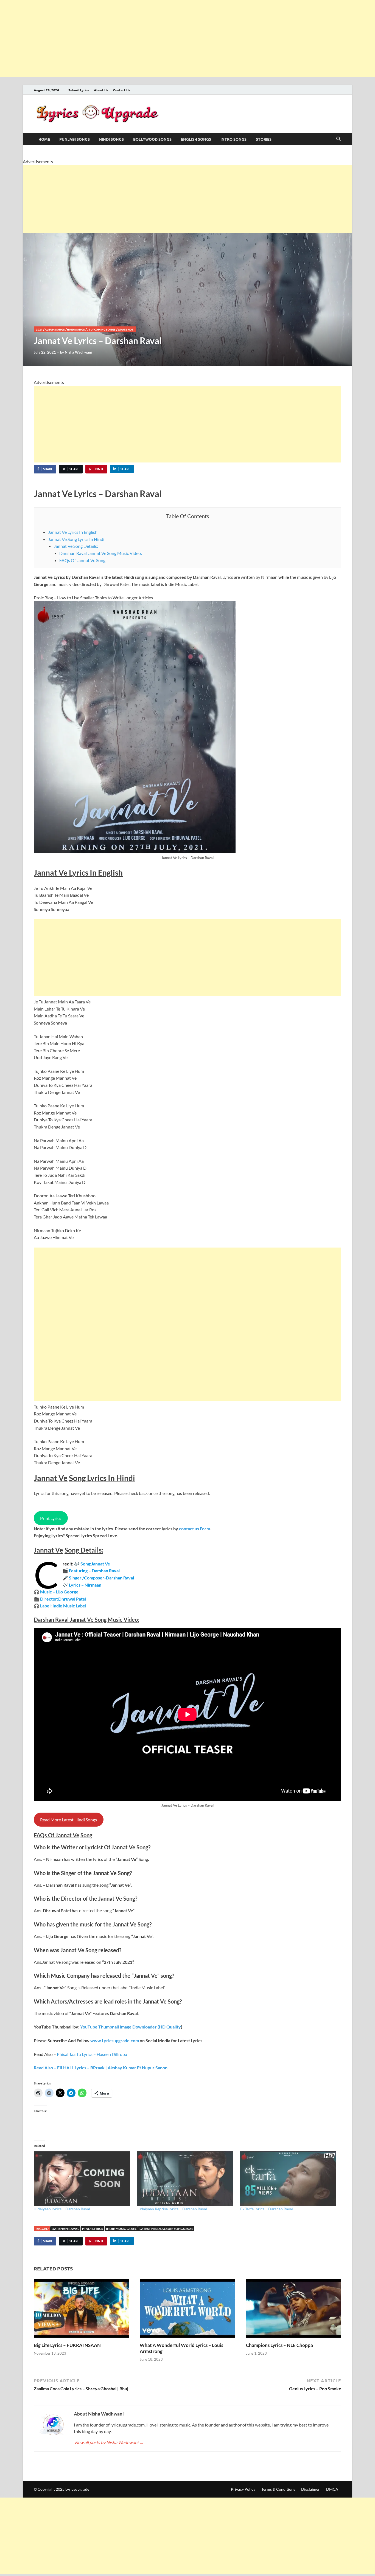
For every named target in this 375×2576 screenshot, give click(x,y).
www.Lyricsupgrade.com (115, 2040)
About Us (101, 90)
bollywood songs (152, 139)
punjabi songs (75, 139)
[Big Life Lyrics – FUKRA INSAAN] (81, 2310)
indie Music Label (121, 2229)
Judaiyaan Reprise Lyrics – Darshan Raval (172, 2209)
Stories (264, 139)
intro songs (233, 139)
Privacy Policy (243, 2489)
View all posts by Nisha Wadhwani (109, 2442)
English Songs (196, 139)
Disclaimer (310, 2489)
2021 (39, 329)
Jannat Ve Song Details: (76, 546)
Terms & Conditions (278, 2489)
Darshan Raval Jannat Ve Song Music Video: (101, 553)
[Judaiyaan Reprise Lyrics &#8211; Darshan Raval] (186, 2179)
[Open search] (338, 139)
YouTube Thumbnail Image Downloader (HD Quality (131, 2027)
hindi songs (111, 139)
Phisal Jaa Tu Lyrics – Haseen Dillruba (92, 2054)
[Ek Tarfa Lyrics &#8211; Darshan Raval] (289, 2179)
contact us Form (195, 1529)
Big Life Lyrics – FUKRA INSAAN (67, 2345)
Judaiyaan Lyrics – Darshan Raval (62, 2209)
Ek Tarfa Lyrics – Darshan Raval (267, 2209)
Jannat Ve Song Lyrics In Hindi (76, 539)
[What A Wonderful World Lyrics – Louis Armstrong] (187, 2310)
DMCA (332, 2489)
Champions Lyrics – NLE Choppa (279, 2345)
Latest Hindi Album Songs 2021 (166, 2229)
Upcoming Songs (103, 329)
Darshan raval (65, 2229)
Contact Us (122, 90)
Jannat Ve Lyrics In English (73, 532)
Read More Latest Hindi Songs (68, 1820)
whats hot (126, 329)
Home (44, 139)
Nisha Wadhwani (78, 352)
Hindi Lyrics (93, 2229)
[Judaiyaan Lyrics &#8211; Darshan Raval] (83, 2179)
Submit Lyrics (79, 90)
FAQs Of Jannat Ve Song (82, 560)
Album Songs (55, 329)
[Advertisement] (165, 38)
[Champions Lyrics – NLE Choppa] (294, 2310)
